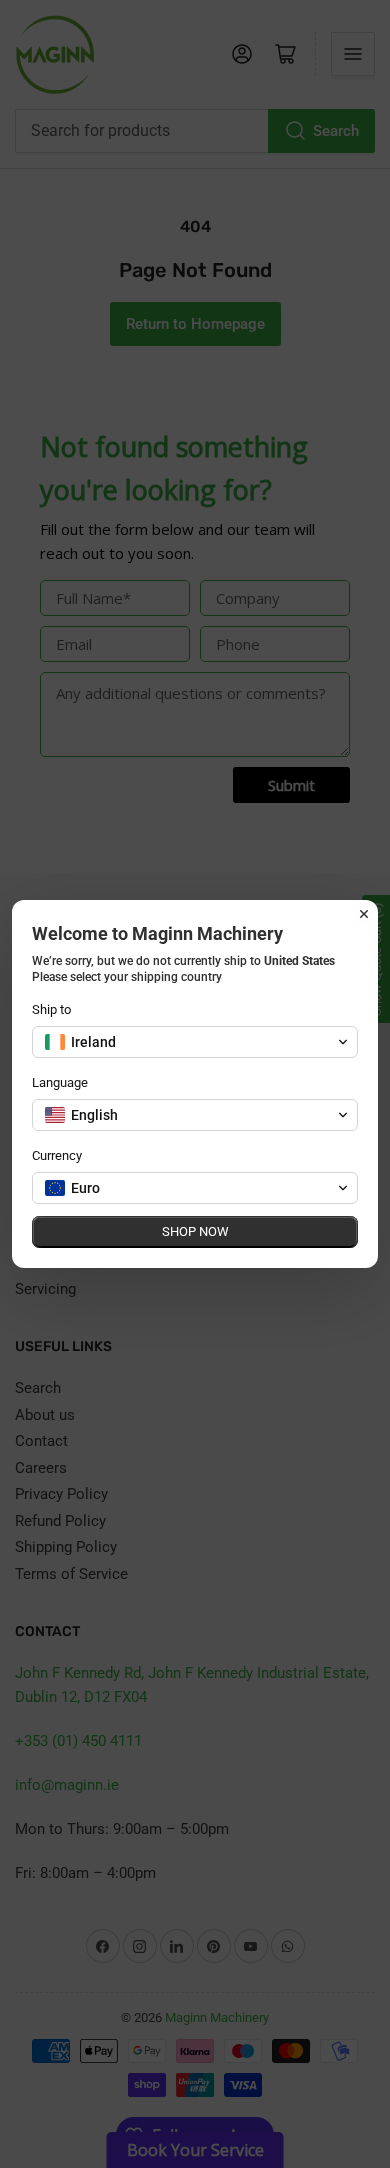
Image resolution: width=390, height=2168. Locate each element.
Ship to (51, 1009)
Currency (57, 1155)
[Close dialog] (364, 914)
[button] (195, 1042)
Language (60, 1082)
